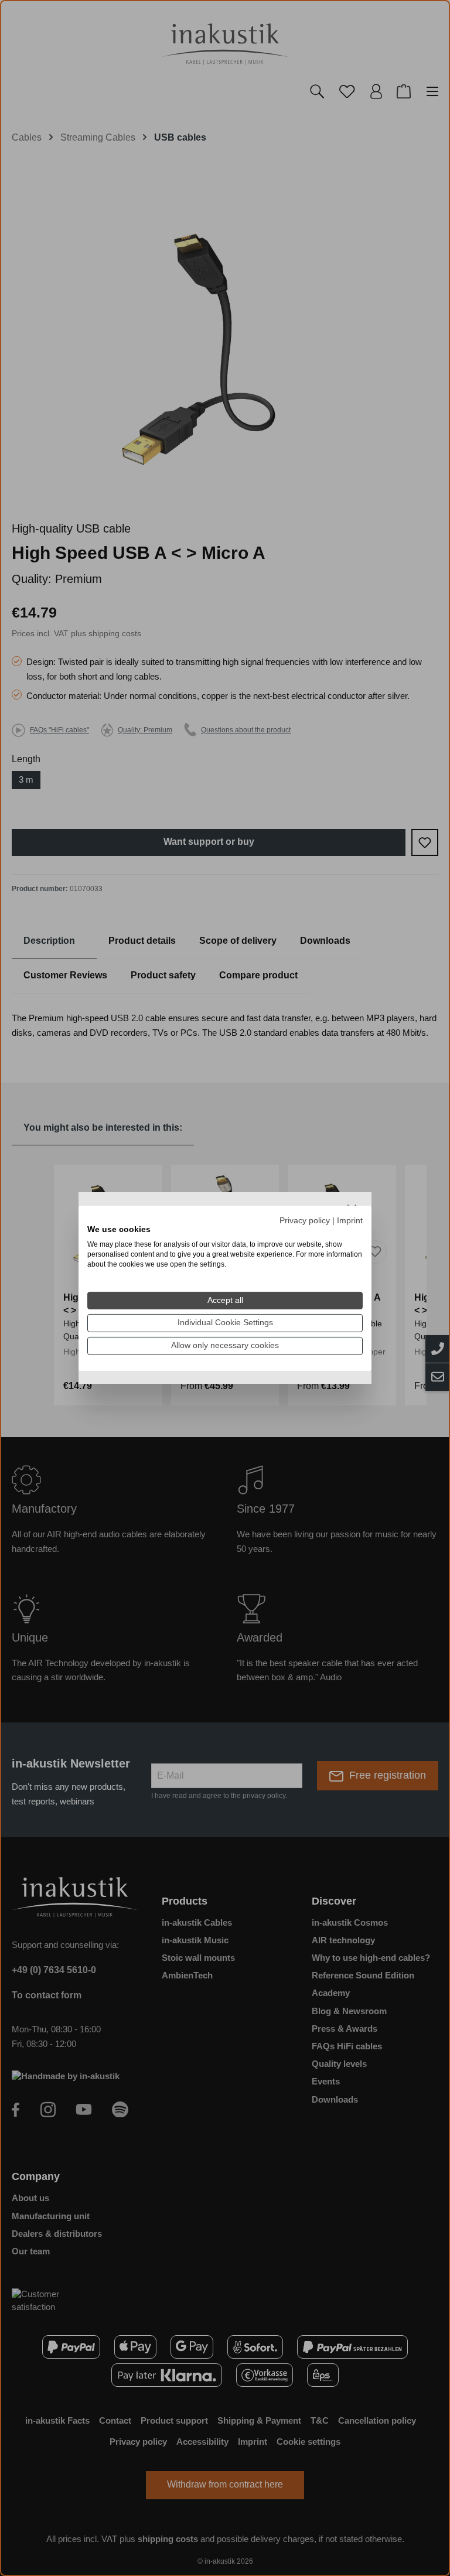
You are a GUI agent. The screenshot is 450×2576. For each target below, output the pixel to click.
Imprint (350, 1220)
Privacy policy (305, 1220)
